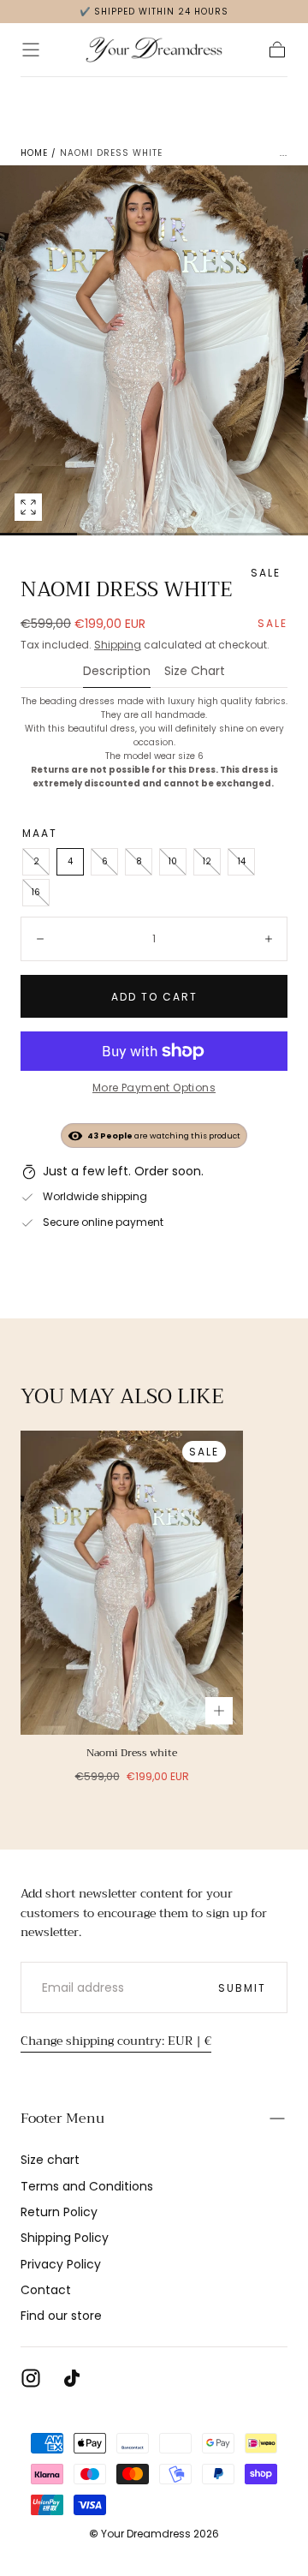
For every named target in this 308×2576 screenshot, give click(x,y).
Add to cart (154, 997)
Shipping (118, 645)
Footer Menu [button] (62, 2119)
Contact (46, 2290)
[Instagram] (31, 2378)
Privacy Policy (61, 2264)
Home (34, 153)
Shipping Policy (65, 2238)
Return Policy (59, 2212)
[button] (31, 50)
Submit (242, 1988)
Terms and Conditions (87, 2186)
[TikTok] (72, 2378)
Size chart (50, 2160)
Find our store (61, 2316)
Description (117, 672)
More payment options (154, 1088)
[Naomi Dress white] (132, 1583)
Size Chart (195, 672)
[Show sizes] (219, 1711)
